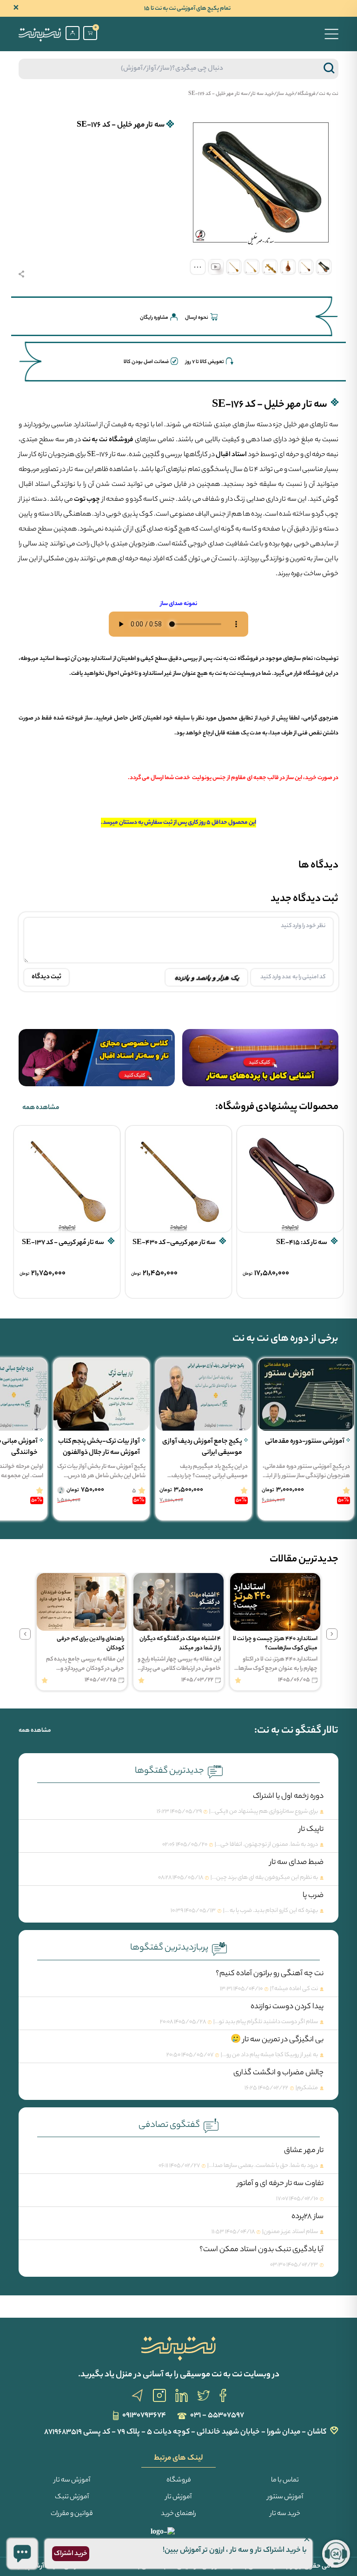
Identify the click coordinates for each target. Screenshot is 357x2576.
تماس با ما (285, 2481)
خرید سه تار (262, 94)
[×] (22, 2554)
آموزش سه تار (72, 2481)
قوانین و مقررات (72, 2514)
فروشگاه (307, 94)
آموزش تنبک (72, 2497)
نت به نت (329, 94)
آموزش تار (178, 2497)
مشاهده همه (41, 1108)
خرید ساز (286, 94)
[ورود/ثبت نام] (73, 33)
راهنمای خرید (178, 2514)
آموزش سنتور (285, 2497)
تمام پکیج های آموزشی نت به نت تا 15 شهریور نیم (187, 9)
